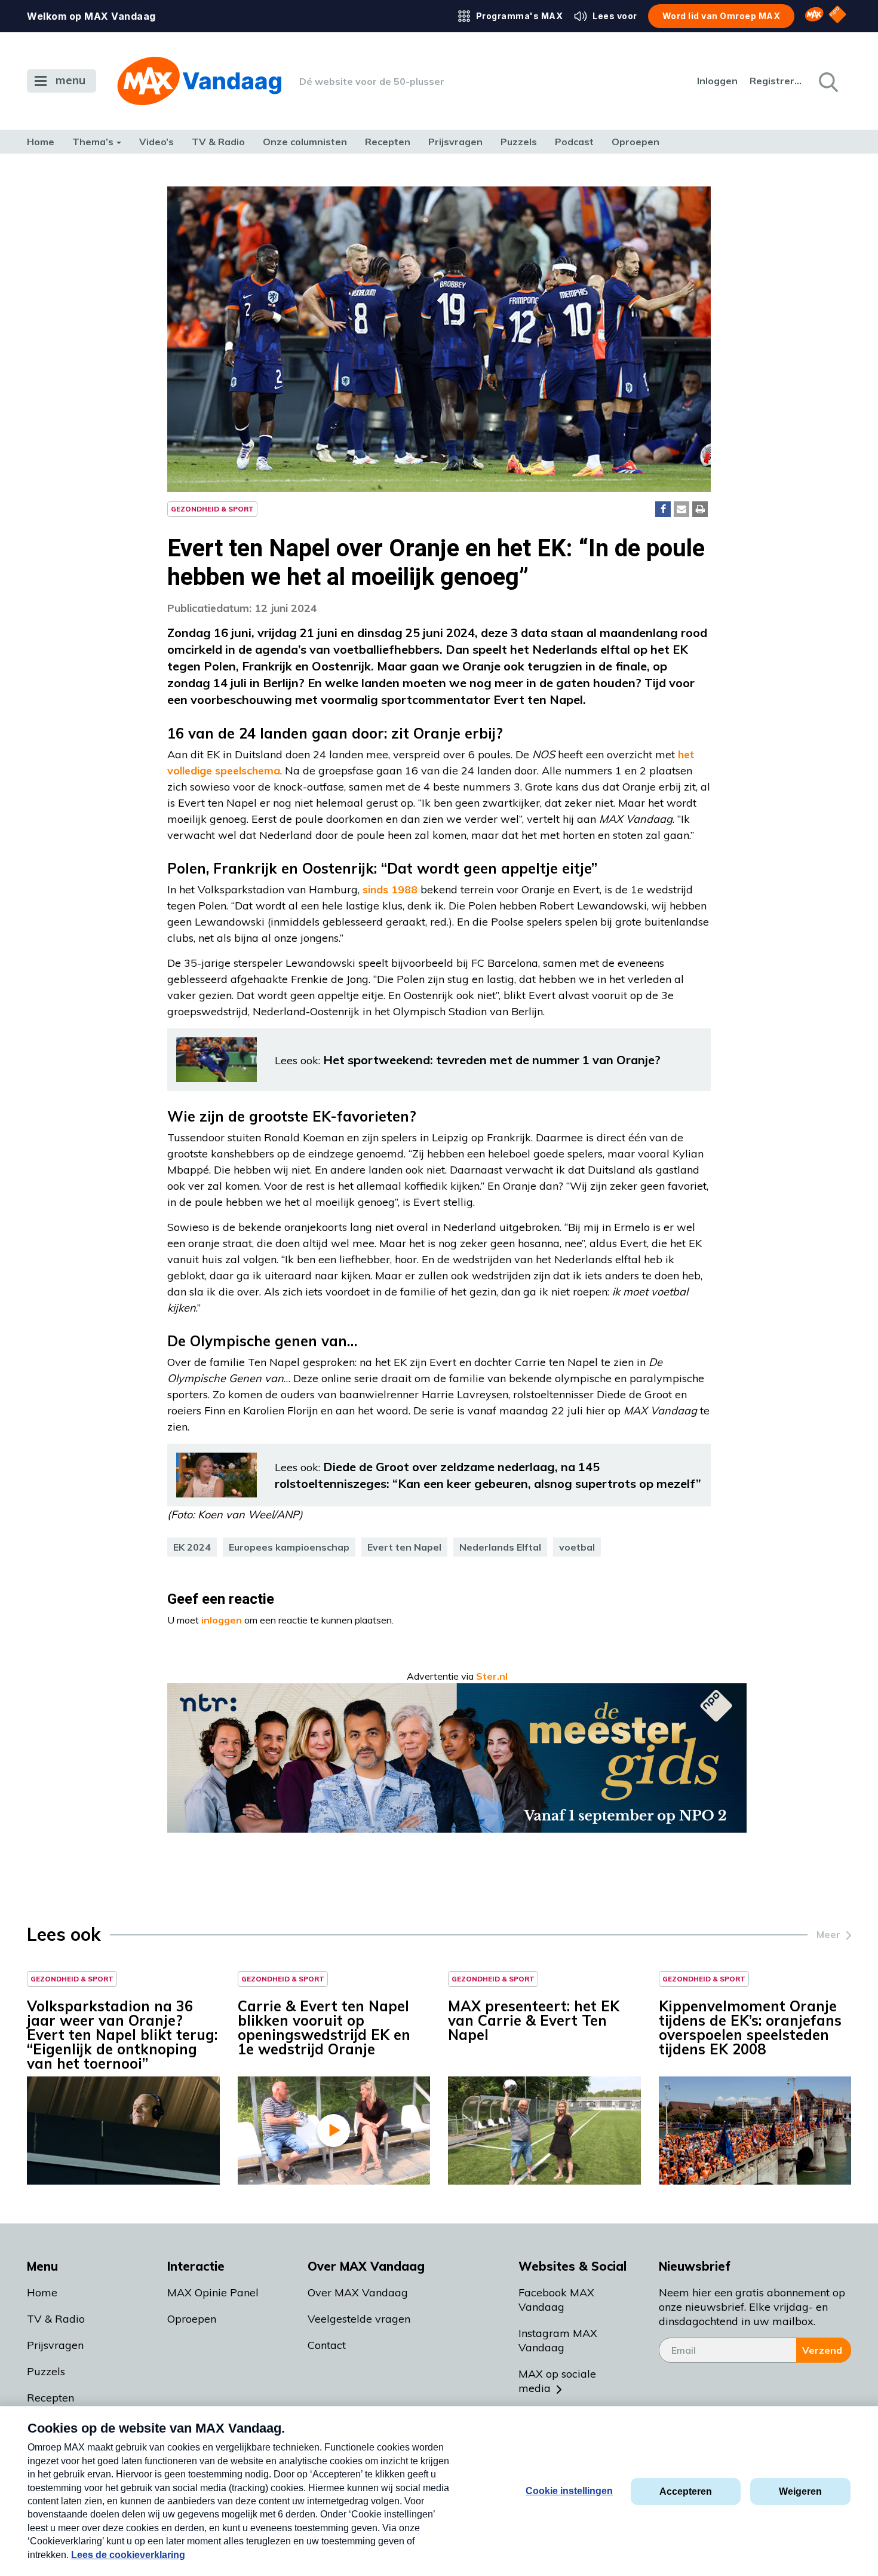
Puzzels (519, 142)
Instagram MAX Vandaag (558, 2340)
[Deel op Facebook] (663, 509)
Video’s (156, 142)
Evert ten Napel (404, 1547)
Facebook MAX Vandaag (556, 2300)
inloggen (222, 1620)
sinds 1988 (390, 889)
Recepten (388, 142)
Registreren (776, 81)
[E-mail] (681, 509)
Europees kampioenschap (289, 1547)
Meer (828, 1934)
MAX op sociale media (557, 2381)
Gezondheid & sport (212, 509)
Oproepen (636, 142)
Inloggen (717, 81)
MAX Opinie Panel (213, 2292)
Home (41, 142)
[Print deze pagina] (700, 509)
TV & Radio (218, 142)
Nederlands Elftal (500, 1547)
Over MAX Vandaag (358, 2292)
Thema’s (93, 142)
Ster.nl (492, 1676)
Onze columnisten (305, 142)
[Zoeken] (827, 81)
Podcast (574, 142)
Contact (327, 2345)
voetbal (577, 1547)
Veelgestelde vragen (359, 2319)
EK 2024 (192, 1547)
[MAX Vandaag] (199, 81)
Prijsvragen (455, 142)
